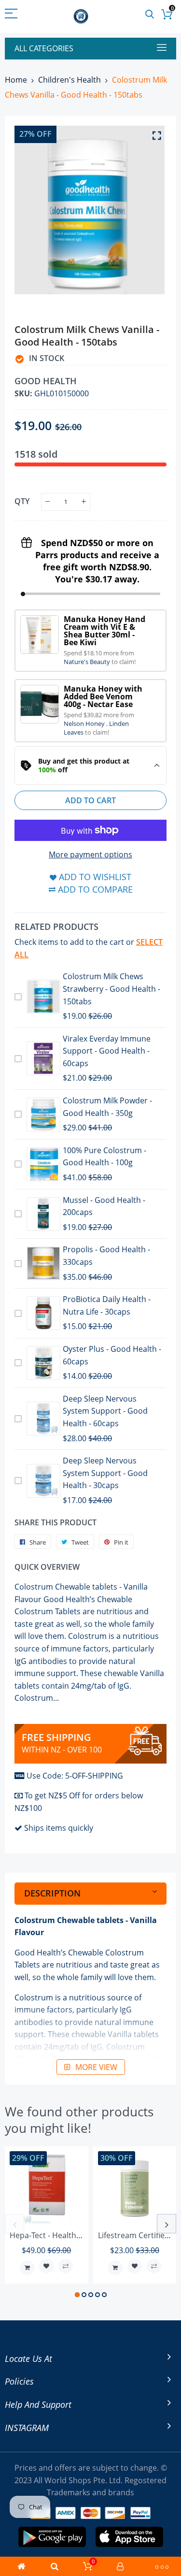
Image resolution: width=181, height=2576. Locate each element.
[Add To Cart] (27, 2268)
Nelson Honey (85, 724)
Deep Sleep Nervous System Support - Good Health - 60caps (105, 1411)
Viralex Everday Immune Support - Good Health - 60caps (107, 1051)
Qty (22, 501)
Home (16, 80)
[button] (77, 2295)
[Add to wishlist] (46, 2266)
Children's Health (70, 80)
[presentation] (14, 2224)
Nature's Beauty (88, 662)
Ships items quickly (59, 1828)
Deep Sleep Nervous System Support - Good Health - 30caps (105, 1473)
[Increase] (84, 502)
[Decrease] (48, 502)
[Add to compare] (66, 2266)
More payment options (90, 854)
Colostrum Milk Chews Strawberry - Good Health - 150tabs (111, 989)
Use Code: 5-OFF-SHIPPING (75, 1776)
